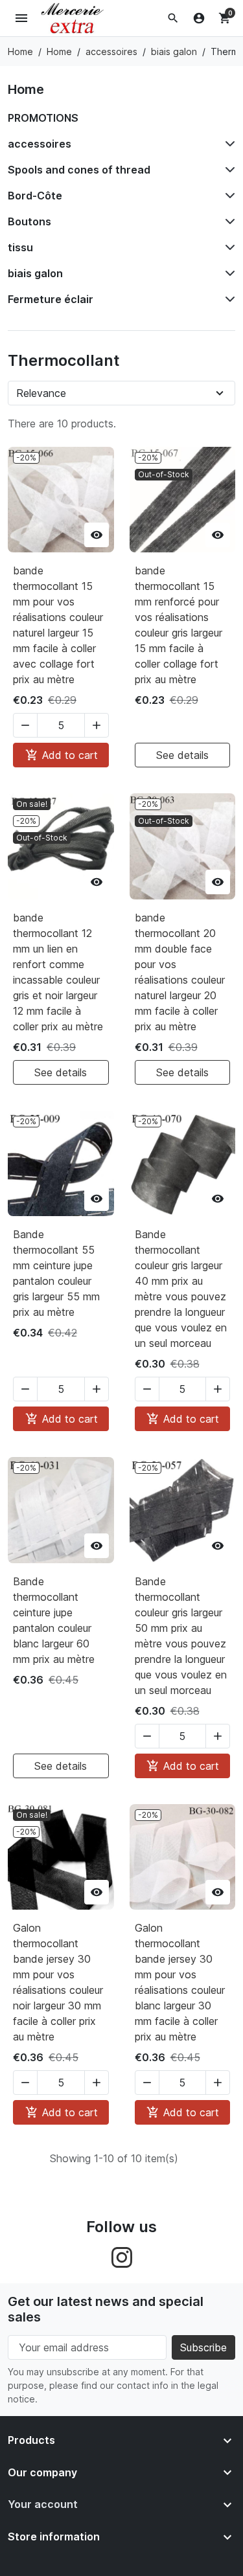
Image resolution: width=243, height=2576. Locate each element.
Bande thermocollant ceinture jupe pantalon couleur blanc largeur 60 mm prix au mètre (54, 1620)
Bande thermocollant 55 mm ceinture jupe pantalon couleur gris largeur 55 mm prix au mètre (56, 1273)
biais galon (35, 273)
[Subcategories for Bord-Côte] (227, 196)
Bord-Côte (35, 196)
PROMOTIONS (43, 118)
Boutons (29, 221)
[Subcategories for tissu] (227, 247)
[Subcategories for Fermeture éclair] (227, 299)
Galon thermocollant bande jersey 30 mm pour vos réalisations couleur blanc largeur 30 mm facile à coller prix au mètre (180, 1982)
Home (26, 89)
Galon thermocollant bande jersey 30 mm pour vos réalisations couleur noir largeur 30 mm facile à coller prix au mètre (58, 1982)
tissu (20, 247)
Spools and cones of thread (79, 170)
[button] (173, 18)
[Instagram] (122, 2256)
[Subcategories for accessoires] (227, 144)
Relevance (41, 393)
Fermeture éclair (51, 299)
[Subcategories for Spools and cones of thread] (227, 170)
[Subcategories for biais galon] (227, 273)
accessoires (40, 144)
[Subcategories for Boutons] (227, 221)
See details (182, 755)
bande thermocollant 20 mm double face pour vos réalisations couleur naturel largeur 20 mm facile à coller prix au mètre (180, 972)
